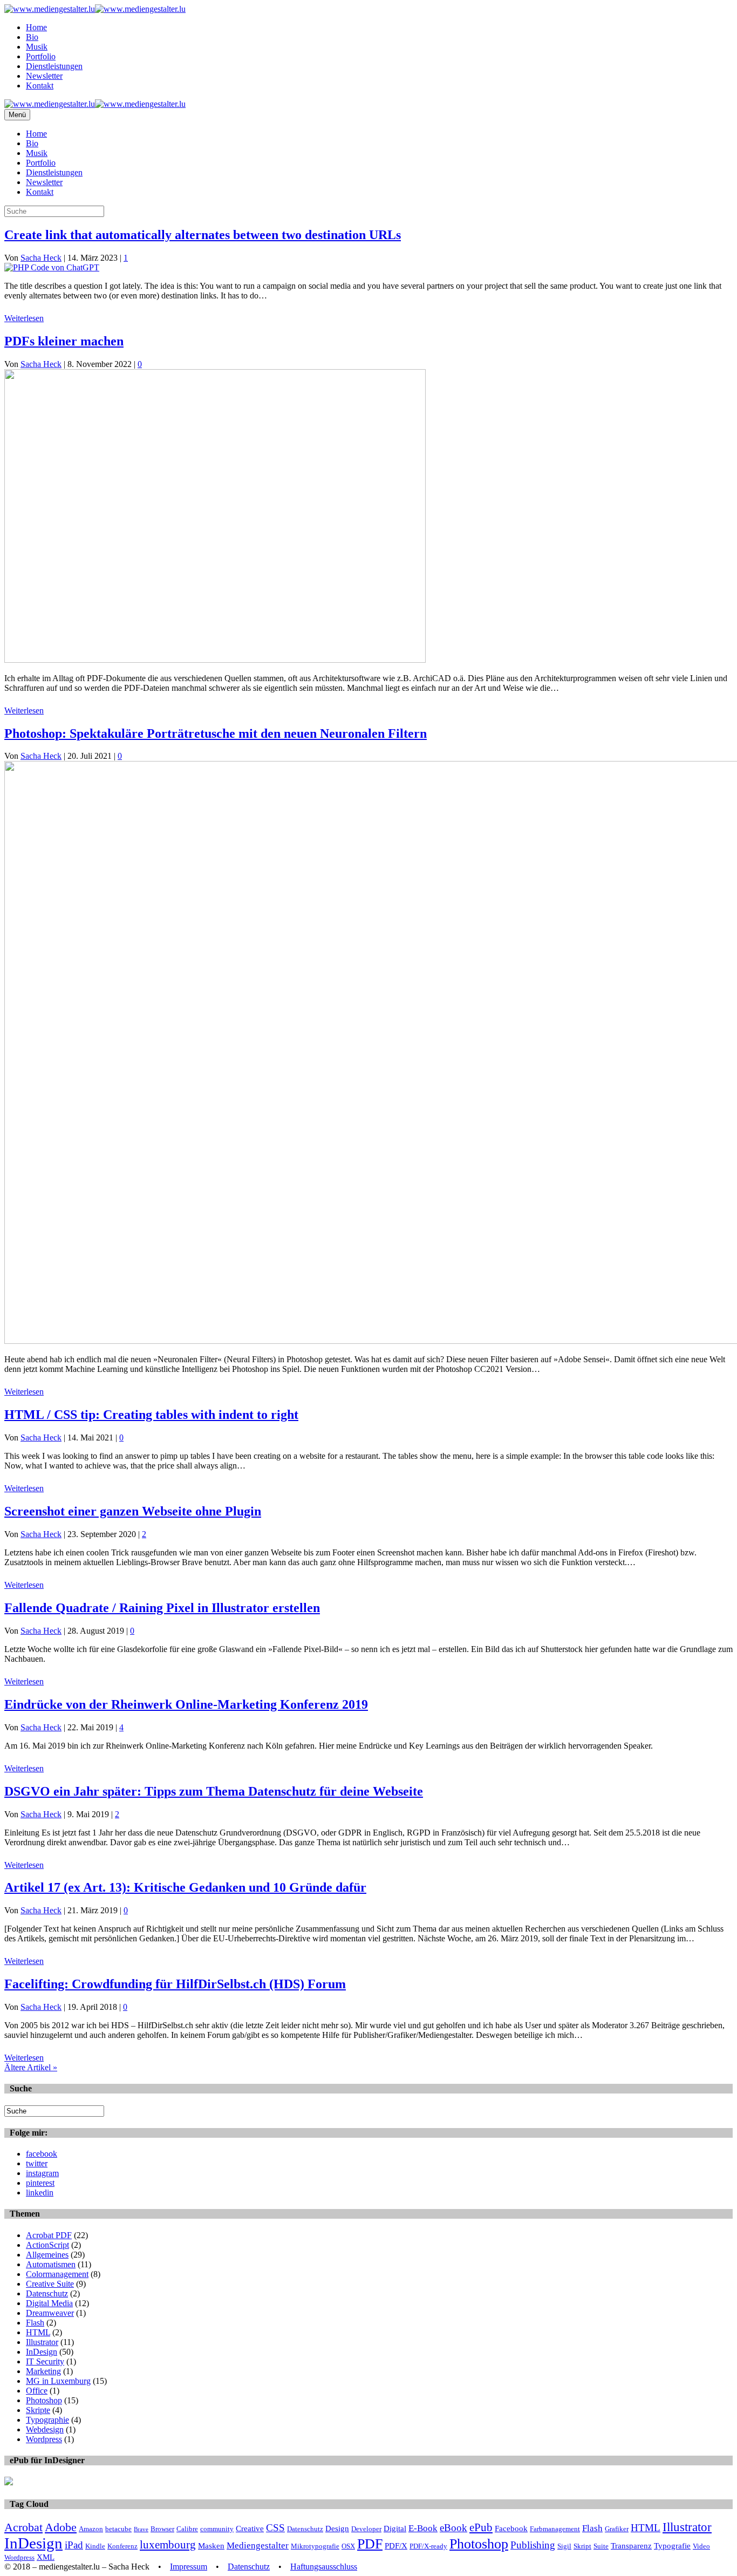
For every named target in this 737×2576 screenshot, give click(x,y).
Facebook (511, 2528)
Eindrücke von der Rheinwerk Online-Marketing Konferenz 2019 (186, 1704)
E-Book (423, 2528)
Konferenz (122, 2546)
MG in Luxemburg (58, 2381)
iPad (74, 2545)
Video (701, 2546)
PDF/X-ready (428, 2546)
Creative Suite (50, 2284)
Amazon (91, 2529)
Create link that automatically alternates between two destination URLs (203, 235)
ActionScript (47, 2245)
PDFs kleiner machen (64, 341)
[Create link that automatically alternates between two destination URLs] (52, 267)
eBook (453, 2528)
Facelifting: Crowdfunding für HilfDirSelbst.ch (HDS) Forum (175, 1984)
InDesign (42, 2352)
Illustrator (42, 2342)
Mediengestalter (258, 2546)
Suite (601, 2546)
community (217, 2529)
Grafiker (617, 2529)
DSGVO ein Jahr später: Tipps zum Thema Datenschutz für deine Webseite (214, 1791)
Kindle (95, 2546)
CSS (275, 2528)
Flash (35, 2323)
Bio (32, 37)
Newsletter (44, 76)
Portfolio (41, 56)
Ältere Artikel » (31, 2067)
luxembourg (168, 2545)
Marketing (43, 2371)
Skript (582, 2546)
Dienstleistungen (54, 66)
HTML (38, 2332)
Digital (395, 2528)
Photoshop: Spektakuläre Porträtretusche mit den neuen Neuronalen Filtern (216, 733)
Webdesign (45, 2429)
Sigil (564, 2546)
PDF (370, 2544)
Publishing (533, 2545)
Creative (250, 2528)
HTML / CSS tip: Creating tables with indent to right (151, 1415)
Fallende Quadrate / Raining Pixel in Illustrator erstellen (162, 1608)
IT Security (45, 2361)
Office (37, 2391)
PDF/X (396, 2546)
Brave (141, 2529)
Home (36, 27)
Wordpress (44, 2439)
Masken (211, 2546)
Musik (37, 47)
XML (46, 2557)
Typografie (672, 2546)
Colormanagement (57, 2274)
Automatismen (51, 2264)
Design (337, 2528)
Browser (162, 2529)
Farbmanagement (555, 2529)
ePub (481, 2527)
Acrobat (23, 2527)
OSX (348, 2546)
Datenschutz (47, 2293)
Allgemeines (47, 2255)
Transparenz (631, 2546)
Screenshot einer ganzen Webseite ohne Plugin (133, 1511)
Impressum (189, 2567)
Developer (366, 2529)
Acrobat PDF (49, 2235)
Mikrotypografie (315, 2546)
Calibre (187, 2529)
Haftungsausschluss (324, 2567)
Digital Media (49, 2303)
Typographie (47, 2420)
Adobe (61, 2527)
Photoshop (44, 2400)
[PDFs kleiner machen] (215, 660)
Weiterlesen (24, 318)
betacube (118, 2529)
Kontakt (40, 86)
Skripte (38, 2410)
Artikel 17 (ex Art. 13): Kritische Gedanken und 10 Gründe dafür (185, 1887)
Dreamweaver (50, 2313)
